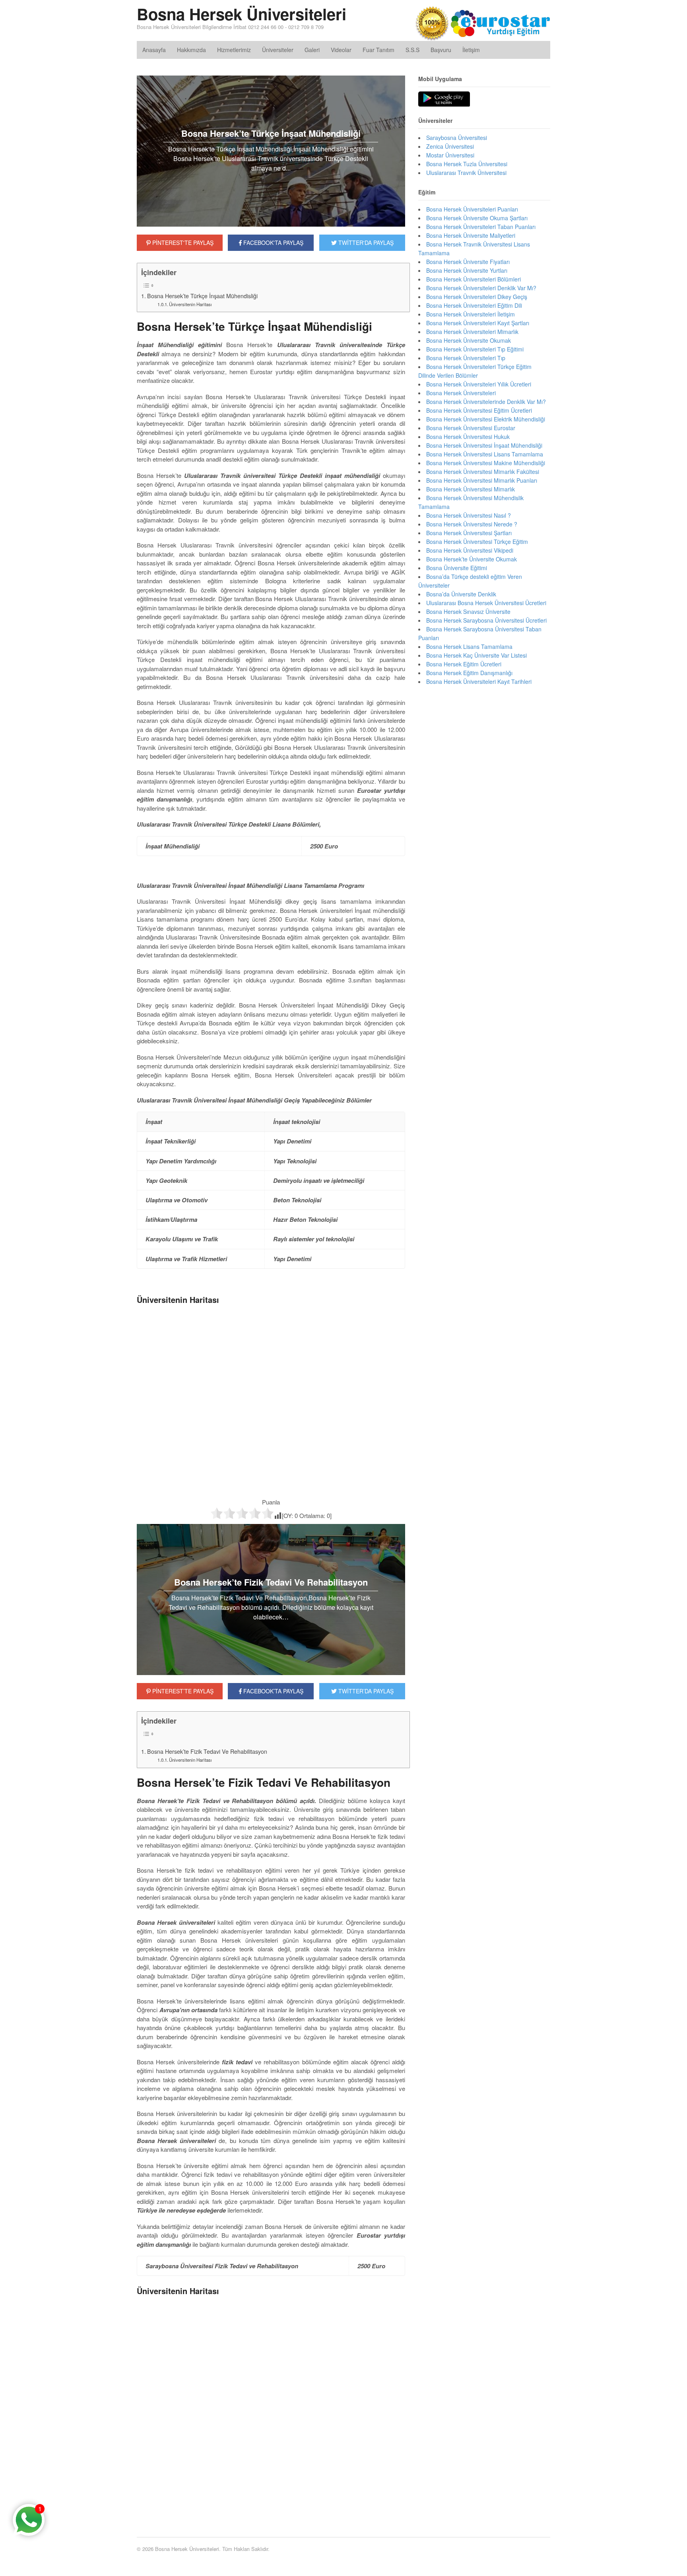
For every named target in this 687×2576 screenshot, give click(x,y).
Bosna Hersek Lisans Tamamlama (469, 646)
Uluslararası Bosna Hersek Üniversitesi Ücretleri (486, 603)
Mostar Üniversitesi (450, 155)
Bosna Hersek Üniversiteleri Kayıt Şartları (478, 323)
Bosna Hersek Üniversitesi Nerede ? (472, 524)
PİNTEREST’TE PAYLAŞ (182, 1691)
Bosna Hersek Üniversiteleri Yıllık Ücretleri (479, 384)
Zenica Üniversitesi (450, 146)
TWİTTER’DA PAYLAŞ (365, 1691)
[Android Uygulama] (444, 99)
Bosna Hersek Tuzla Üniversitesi (467, 164)
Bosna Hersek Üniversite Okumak (469, 340)
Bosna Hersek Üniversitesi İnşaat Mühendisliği (484, 445)
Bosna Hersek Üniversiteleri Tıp (466, 358)
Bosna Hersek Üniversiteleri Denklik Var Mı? (481, 288)
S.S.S (412, 50)
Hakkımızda (191, 50)
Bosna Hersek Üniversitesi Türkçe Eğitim (477, 542)
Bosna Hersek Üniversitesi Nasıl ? (469, 515)
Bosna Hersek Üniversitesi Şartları (469, 533)
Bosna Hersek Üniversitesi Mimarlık (471, 489)
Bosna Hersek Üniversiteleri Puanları (472, 209)
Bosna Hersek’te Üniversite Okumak (472, 559)
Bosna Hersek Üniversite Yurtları (467, 270)
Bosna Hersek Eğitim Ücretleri (464, 664)
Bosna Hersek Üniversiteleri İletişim (471, 314)
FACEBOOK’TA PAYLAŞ (273, 1691)
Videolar (341, 50)
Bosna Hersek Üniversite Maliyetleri (471, 235)
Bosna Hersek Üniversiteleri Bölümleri (474, 279)
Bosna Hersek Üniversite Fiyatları (468, 262)
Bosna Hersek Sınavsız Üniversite (468, 611)
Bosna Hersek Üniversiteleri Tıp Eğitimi (475, 349)
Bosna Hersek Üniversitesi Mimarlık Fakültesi (483, 472)
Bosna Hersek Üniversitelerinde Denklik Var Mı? (486, 402)
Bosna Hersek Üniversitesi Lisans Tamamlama (485, 454)
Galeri (312, 50)
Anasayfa (154, 50)
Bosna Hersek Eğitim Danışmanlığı (469, 673)
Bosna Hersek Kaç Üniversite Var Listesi (476, 655)
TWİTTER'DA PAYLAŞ (365, 243)
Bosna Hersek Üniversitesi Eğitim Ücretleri (479, 410)
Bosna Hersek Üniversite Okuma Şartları (477, 218)
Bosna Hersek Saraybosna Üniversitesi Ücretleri (486, 620)
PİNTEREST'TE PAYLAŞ (182, 243)
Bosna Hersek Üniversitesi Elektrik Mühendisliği (486, 419)
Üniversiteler (278, 50)
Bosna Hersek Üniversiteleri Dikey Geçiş (477, 297)
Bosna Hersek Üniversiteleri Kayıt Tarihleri (479, 681)
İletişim (471, 50)
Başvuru (441, 50)
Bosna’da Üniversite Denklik (461, 594)
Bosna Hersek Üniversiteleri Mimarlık (472, 332)
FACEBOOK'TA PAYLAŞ (273, 243)
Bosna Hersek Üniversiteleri (242, 14)
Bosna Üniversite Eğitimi (457, 568)
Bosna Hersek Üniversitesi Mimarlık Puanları (482, 480)
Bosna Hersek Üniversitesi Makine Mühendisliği (486, 463)
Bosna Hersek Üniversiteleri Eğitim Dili (474, 305)
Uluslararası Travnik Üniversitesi (466, 173)
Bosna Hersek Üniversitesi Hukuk (468, 437)
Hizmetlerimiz (234, 50)
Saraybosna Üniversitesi (457, 138)
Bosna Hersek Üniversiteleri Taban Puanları (481, 227)
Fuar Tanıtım (378, 50)
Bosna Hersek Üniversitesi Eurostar (471, 428)
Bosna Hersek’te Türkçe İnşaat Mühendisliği (202, 296)
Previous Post (271, 2501)
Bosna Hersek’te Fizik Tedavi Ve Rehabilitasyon (207, 1751)
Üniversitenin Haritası (190, 304)
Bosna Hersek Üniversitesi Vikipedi (470, 550)
